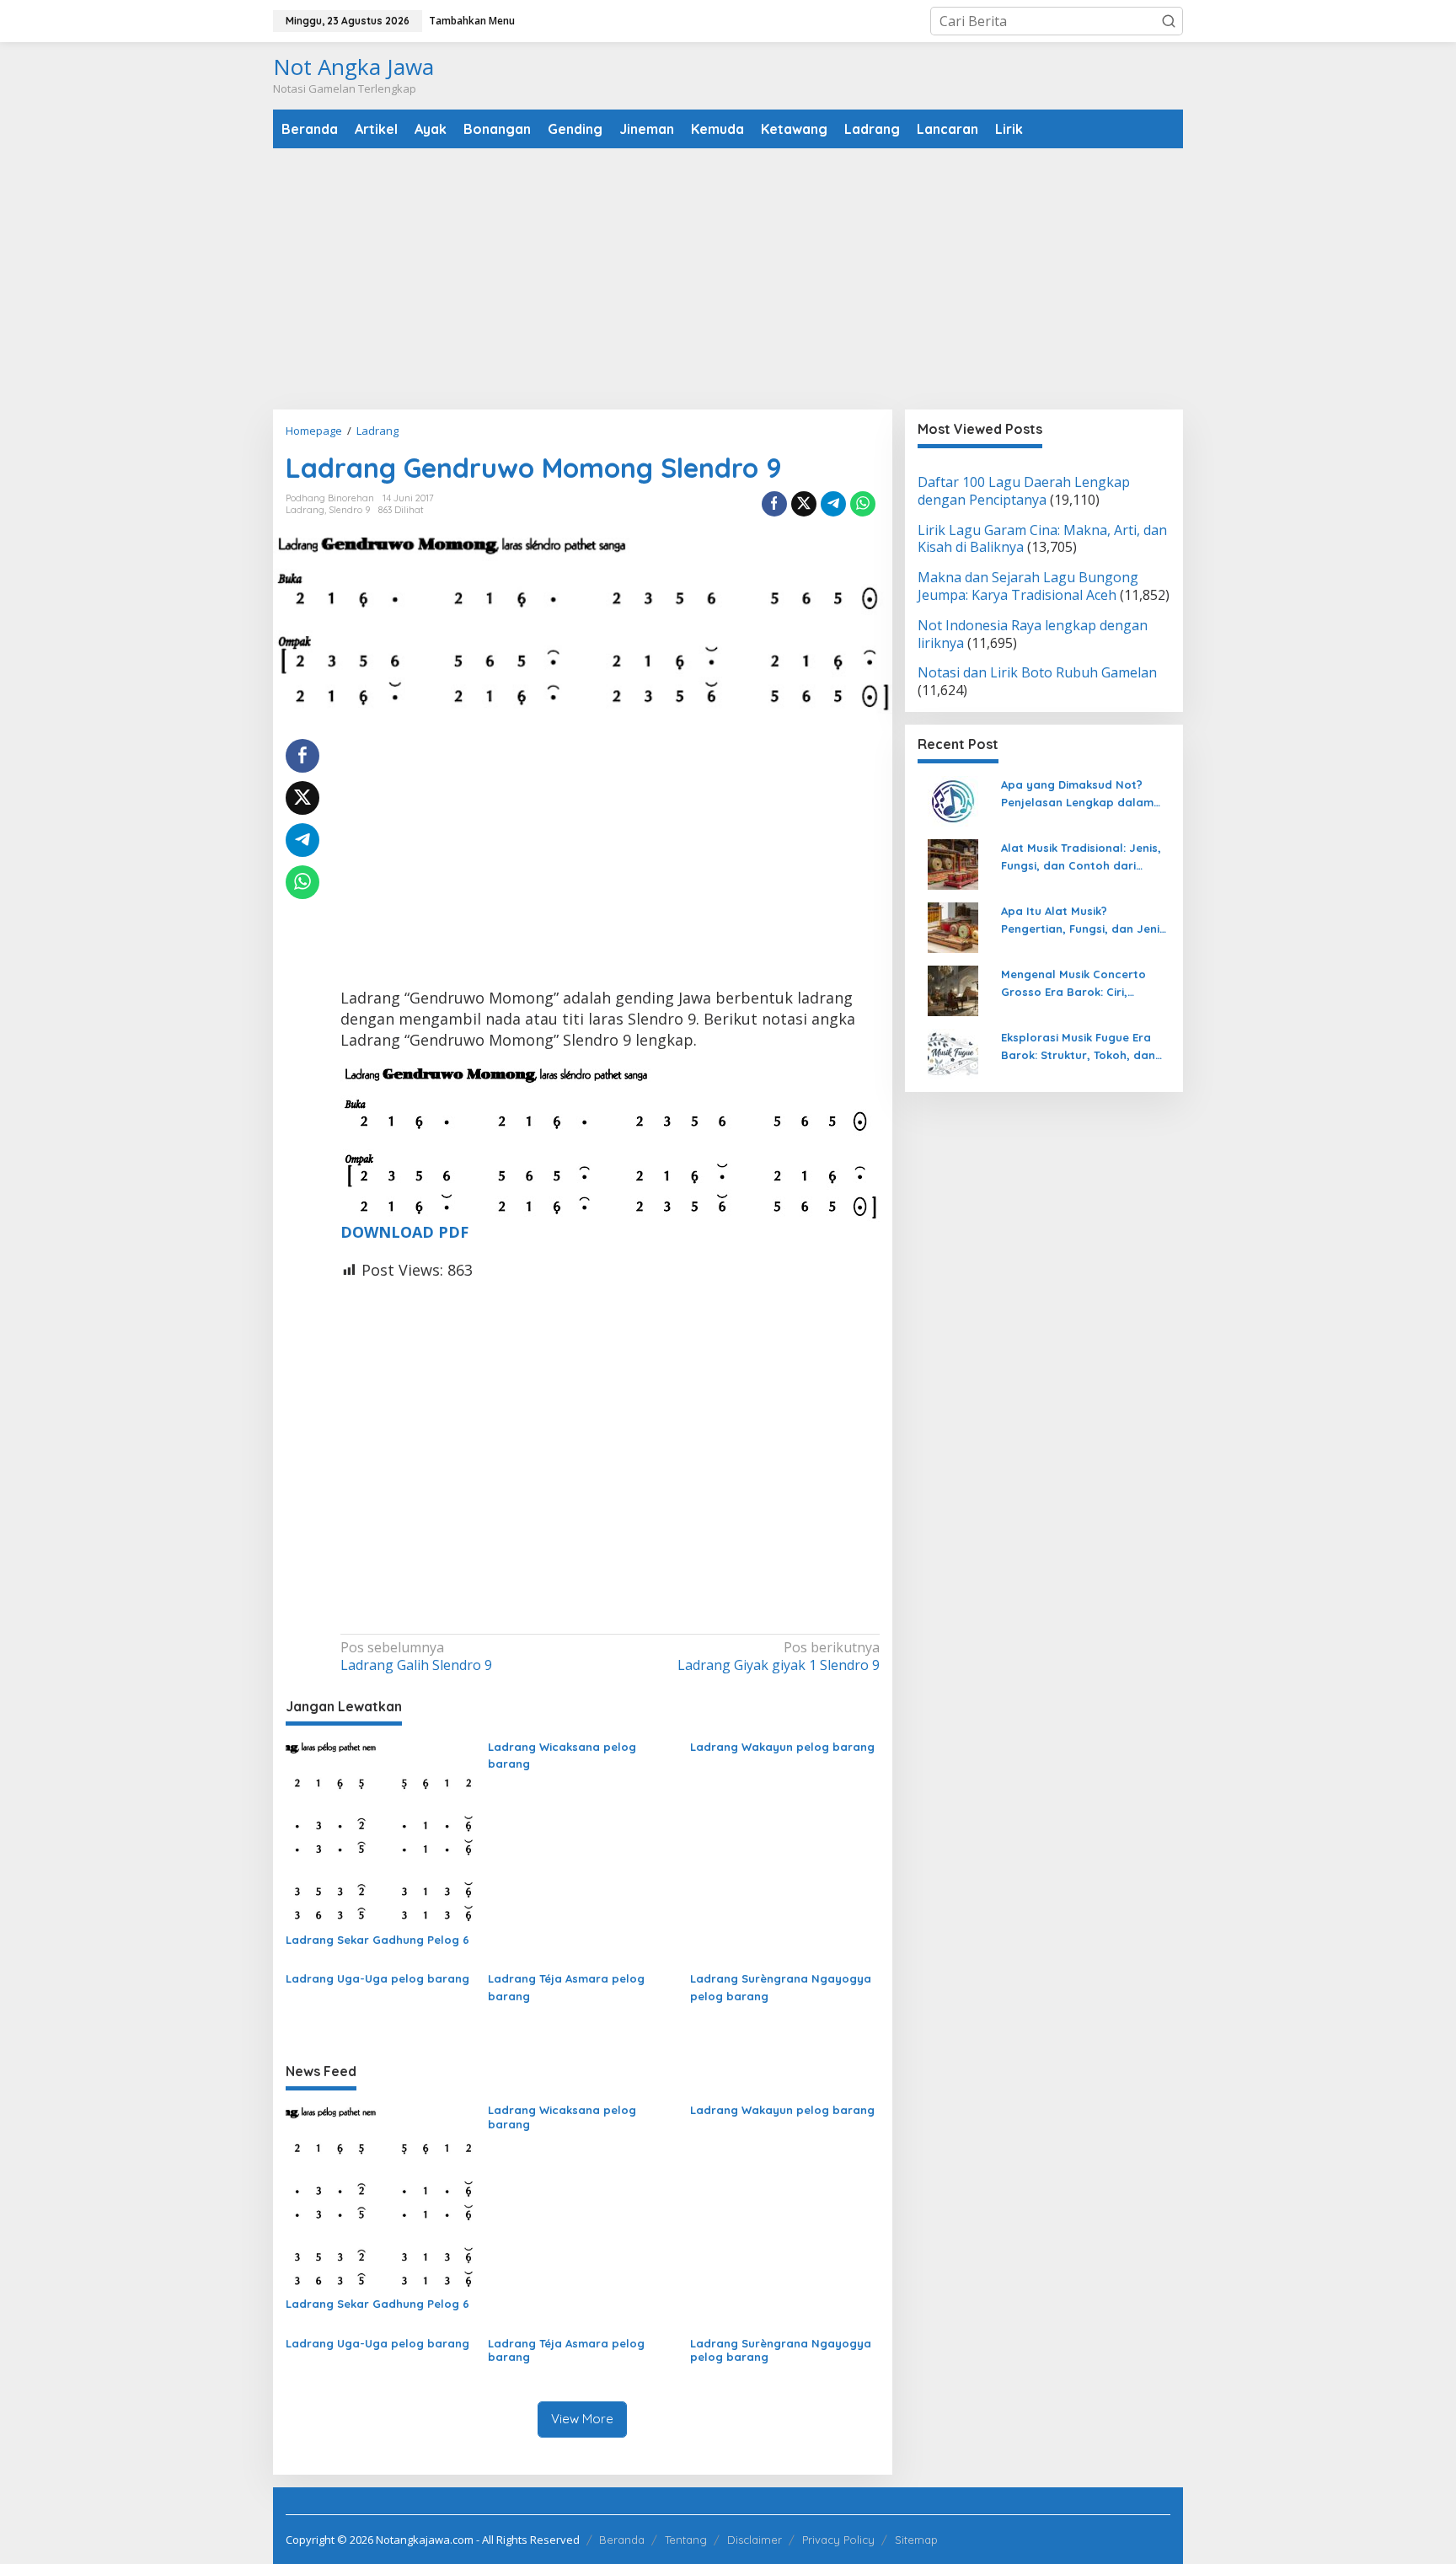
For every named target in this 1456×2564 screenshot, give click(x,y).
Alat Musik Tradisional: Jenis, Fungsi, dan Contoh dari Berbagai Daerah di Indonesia (1085, 858)
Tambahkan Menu (472, 21)
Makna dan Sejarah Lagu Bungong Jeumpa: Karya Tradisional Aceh (1028, 587)
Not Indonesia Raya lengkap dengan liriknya (1033, 634)
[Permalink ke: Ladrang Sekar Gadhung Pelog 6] (380, 1832)
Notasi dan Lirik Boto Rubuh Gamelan (1037, 673)
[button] (1169, 21)
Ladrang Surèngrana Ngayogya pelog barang (781, 1987)
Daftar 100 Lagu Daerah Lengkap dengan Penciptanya (1024, 491)
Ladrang (305, 510)
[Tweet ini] (804, 504)
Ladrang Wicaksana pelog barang (562, 1756)
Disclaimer (755, 2540)
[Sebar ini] (774, 504)
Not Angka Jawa (353, 67)
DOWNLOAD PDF (404, 1232)
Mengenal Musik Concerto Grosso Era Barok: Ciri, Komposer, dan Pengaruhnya (1083, 984)
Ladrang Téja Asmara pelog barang (566, 1987)
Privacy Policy (838, 2540)
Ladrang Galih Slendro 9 (416, 1657)
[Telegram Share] (833, 504)
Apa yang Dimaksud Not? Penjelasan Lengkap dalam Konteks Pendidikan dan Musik (1085, 795)
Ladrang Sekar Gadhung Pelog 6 (377, 1940)
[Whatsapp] (863, 504)
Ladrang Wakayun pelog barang (782, 1747)
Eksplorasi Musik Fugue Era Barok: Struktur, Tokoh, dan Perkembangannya (1078, 1047)
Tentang (686, 2540)
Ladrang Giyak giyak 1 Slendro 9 (778, 1657)
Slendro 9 (349, 510)
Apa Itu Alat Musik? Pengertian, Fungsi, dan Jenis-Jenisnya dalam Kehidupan (1086, 921)
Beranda (622, 2540)
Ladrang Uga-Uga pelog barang (377, 1978)
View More (582, 2419)
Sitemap (916, 2540)
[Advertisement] (728, 279)
